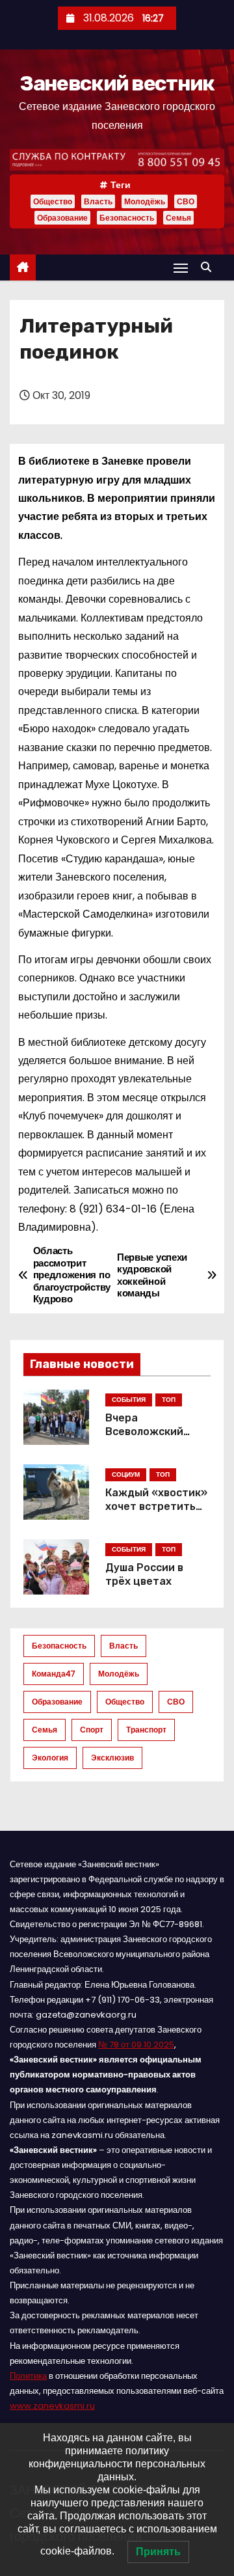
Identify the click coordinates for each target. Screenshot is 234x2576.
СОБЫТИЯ (129, 1400)
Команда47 (54, 1674)
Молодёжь (145, 201)
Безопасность (127, 218)
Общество (53, 201)
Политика (28, 2376)
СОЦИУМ (126, 1474)
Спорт (92, 1730)
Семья (178, 218)
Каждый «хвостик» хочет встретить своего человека (156, 1507)
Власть (98, 201)
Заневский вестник (117, 83)
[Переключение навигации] (181, 268)
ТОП (169, 1400)
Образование (62, 218)
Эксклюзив (112, 1758)
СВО (186, 201)
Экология (50, 1758)
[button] (209, 267)
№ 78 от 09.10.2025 (136, 2045)
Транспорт (146, 1730)
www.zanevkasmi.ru (52, 2406)
